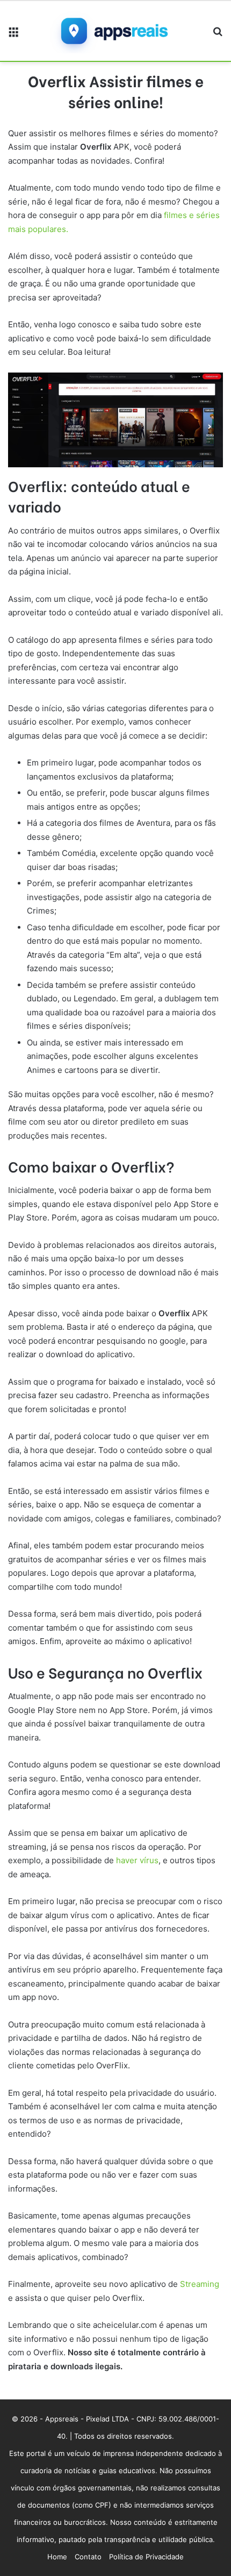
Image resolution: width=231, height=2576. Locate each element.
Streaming (200, 2284)
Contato (88, 2557)
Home (57, 2557)
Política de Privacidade (146, 2557)
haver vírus (137, 1860)
